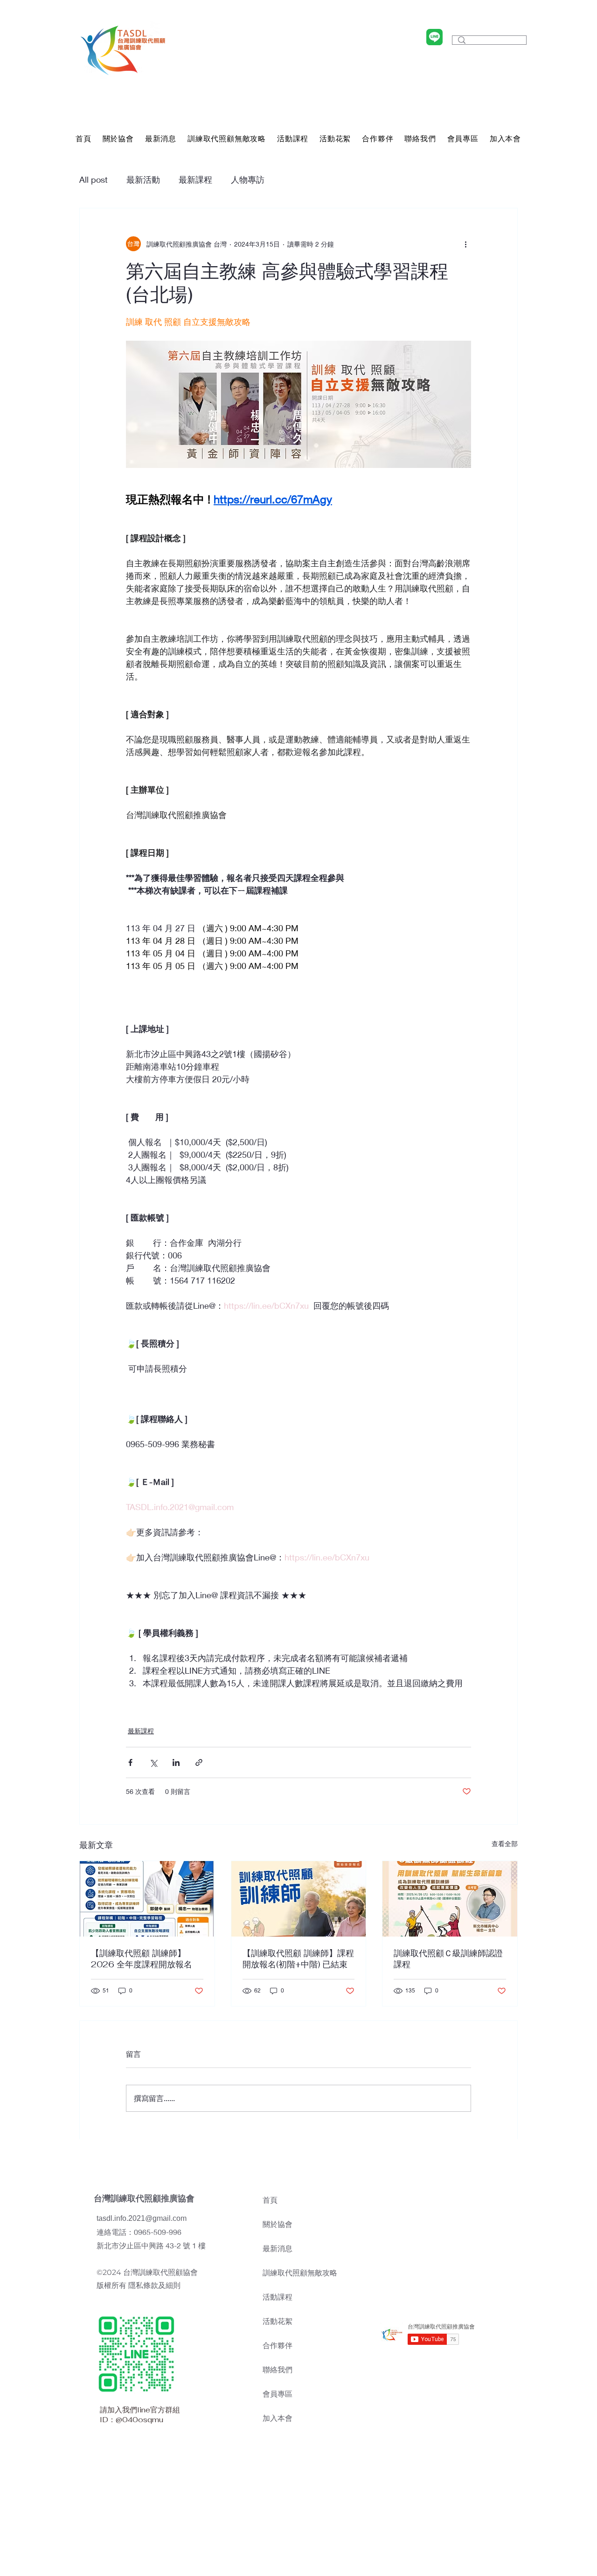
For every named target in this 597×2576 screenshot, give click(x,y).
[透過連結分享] (199, 1762)
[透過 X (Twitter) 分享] (153, 1762)
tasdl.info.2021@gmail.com (142, 2218)
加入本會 (278, 2418)
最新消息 (278, 2249)
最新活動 (143, 179)
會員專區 (278, 2394)
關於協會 (278, 2224)
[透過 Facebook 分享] (130, 1762)
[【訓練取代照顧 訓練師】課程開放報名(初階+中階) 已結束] (299, 1899)
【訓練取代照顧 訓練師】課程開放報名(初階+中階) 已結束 (298, 1959)
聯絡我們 (278, 2370)
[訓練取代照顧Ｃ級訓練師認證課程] (450, 1899)
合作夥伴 (278, 2346)
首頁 (270, 2200)
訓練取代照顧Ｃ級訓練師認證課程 (448, 1959)
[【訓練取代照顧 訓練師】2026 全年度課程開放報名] (147, 1899)
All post (94, 179)
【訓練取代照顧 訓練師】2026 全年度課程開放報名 (142, 1959)
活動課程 (278, 2297)
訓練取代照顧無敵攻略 (300, 2273)
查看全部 (505, 1844)
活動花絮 (278, 2321)
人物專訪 (248, 179)
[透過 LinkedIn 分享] (176, 1762)
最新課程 (195, 179)
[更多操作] (465, 244)
